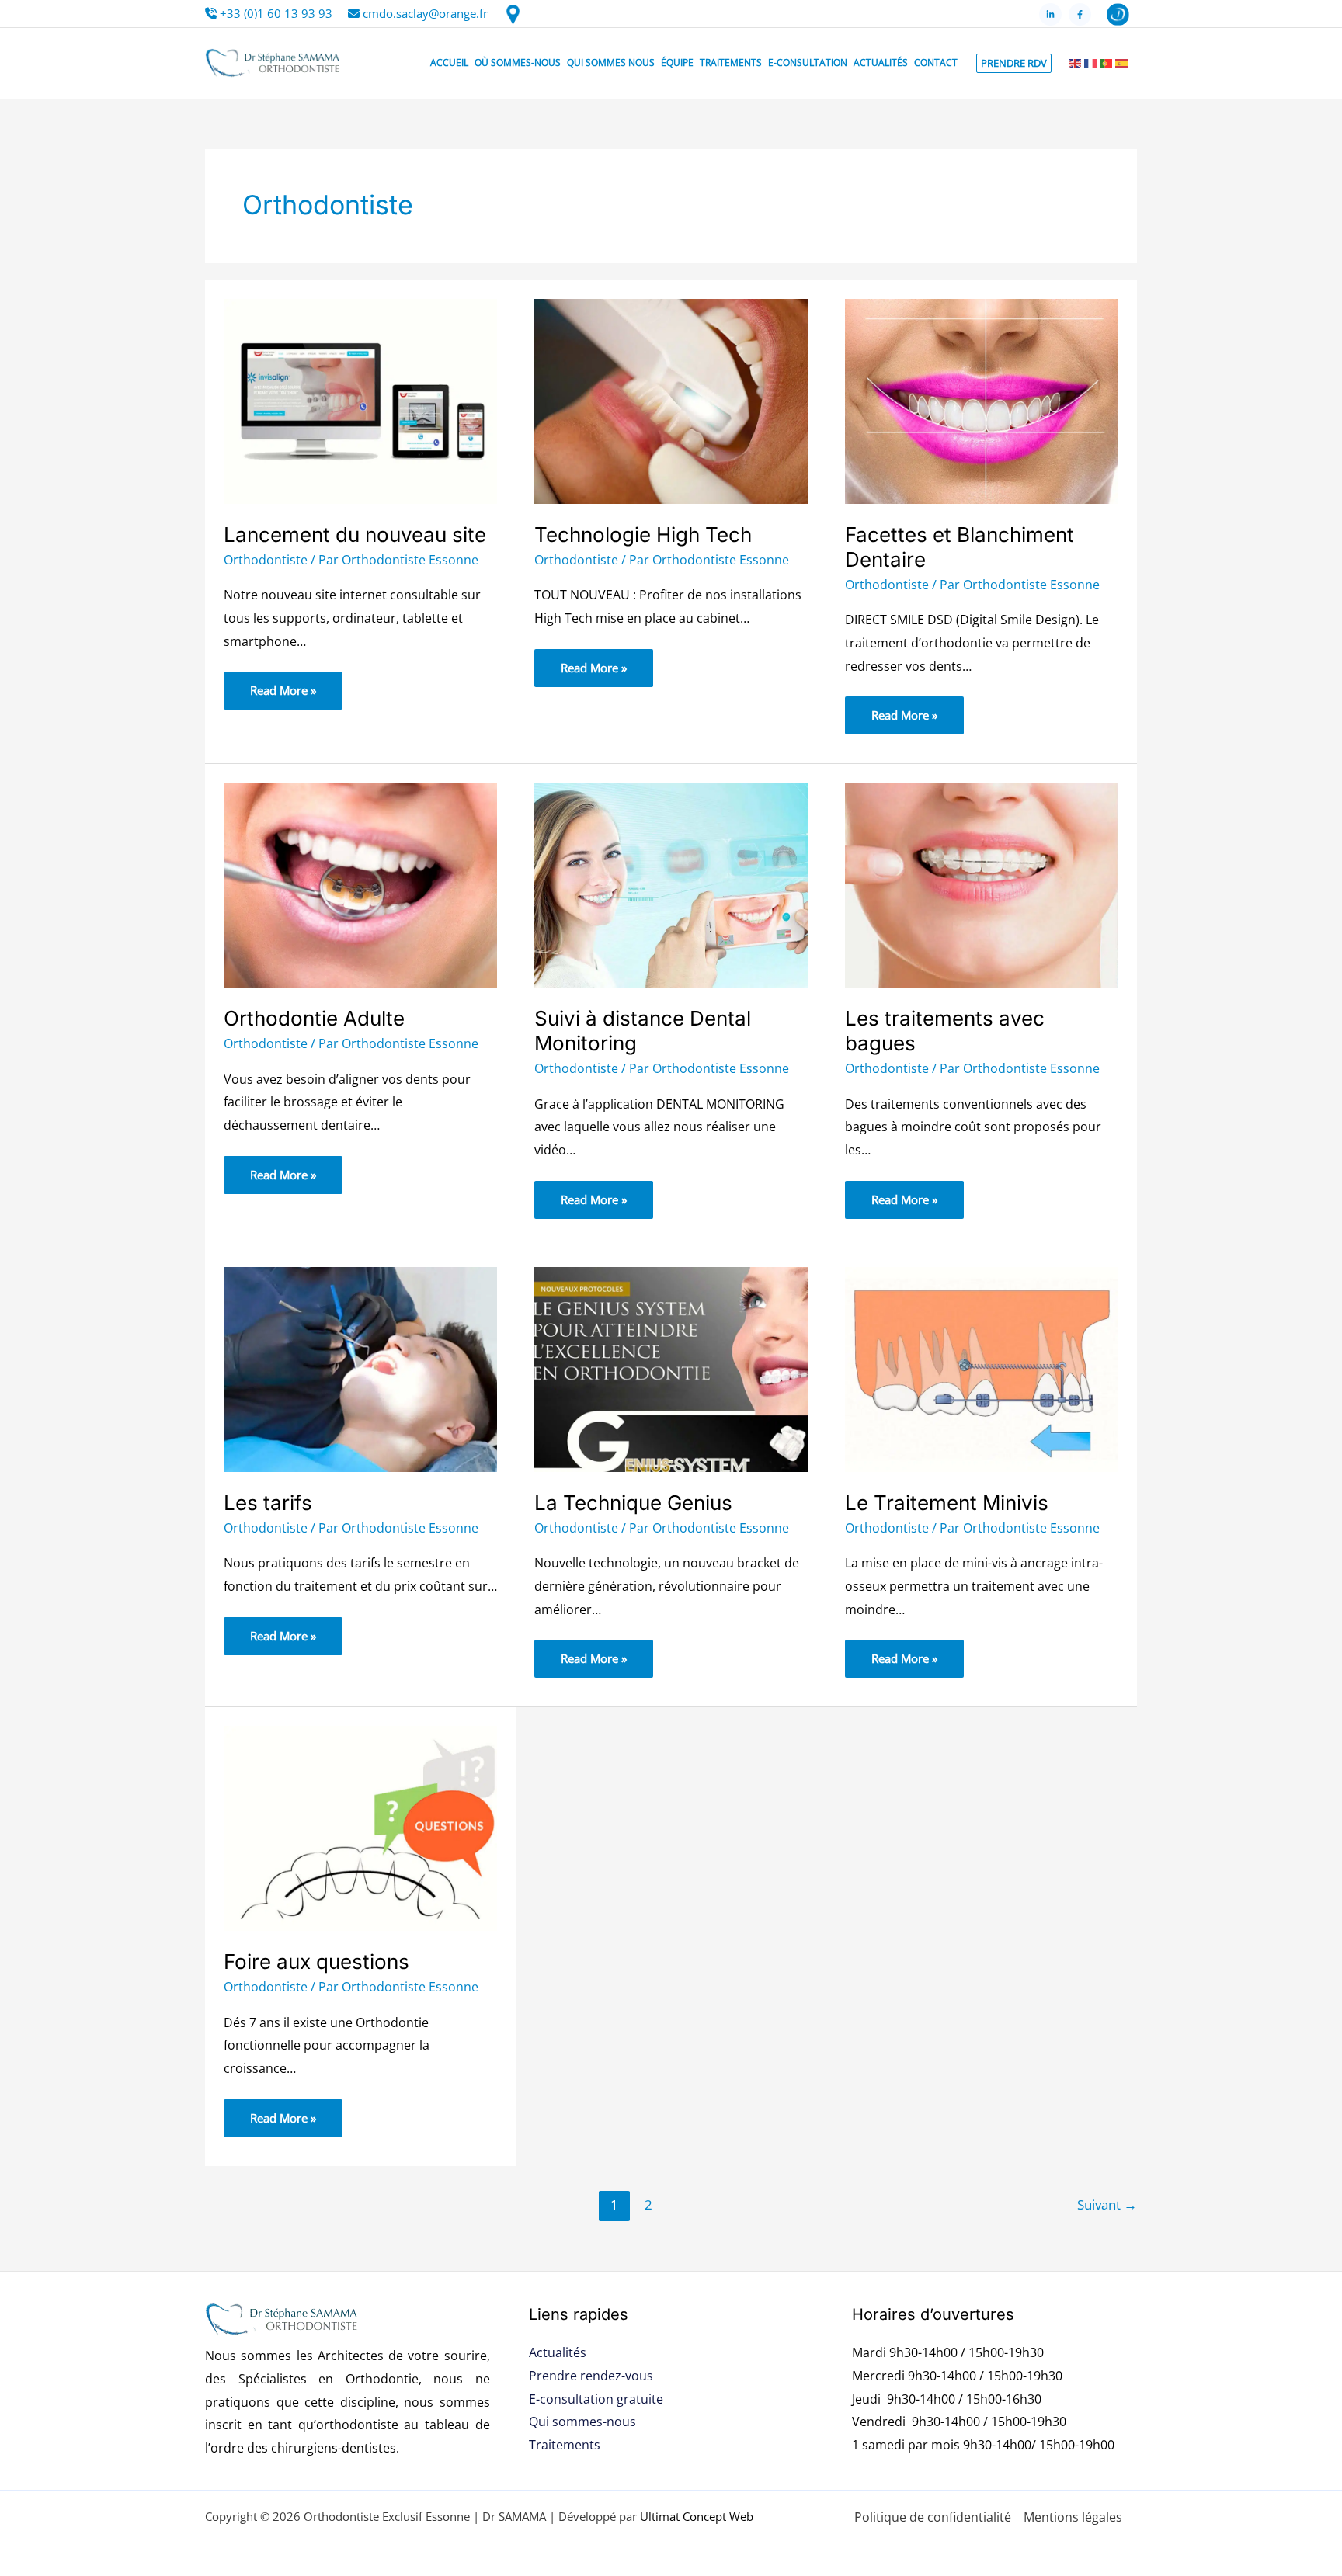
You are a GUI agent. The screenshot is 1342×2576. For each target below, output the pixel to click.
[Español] (1121, 63)
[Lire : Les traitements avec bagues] (982, 884)
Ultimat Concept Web (697, 2516)
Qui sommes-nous (582, 2422)
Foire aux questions (316, 1962)
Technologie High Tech (643, 535)
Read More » (283, 685)
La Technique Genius (633, 1503)
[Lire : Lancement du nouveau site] (360, 400)
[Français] (1090, 63)
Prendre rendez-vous (591, 2376)
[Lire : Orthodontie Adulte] (360, 884)
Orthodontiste (266, 560)
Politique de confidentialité (933, 2517)
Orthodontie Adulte (314, 1018)
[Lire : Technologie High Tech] (671, 400)
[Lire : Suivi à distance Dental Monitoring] (671, 884)
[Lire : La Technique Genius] (671, 1368)
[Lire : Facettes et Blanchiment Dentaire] (982, 400)
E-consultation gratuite (596, 2399)
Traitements (565, 2445)
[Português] (1106, 63)
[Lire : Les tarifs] (360, 1368)
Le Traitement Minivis (947, 1503)
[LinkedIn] (1050, 14)
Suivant (1107, 2205)
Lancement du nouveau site (355, 535)
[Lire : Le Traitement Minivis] (982, 1368)
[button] (1014, 63)
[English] (1075, 63)
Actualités (558, 2352)
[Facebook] (1080, 14)
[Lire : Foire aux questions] (360, 1827)
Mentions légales (1073, 2517)
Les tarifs (268, 1503)
